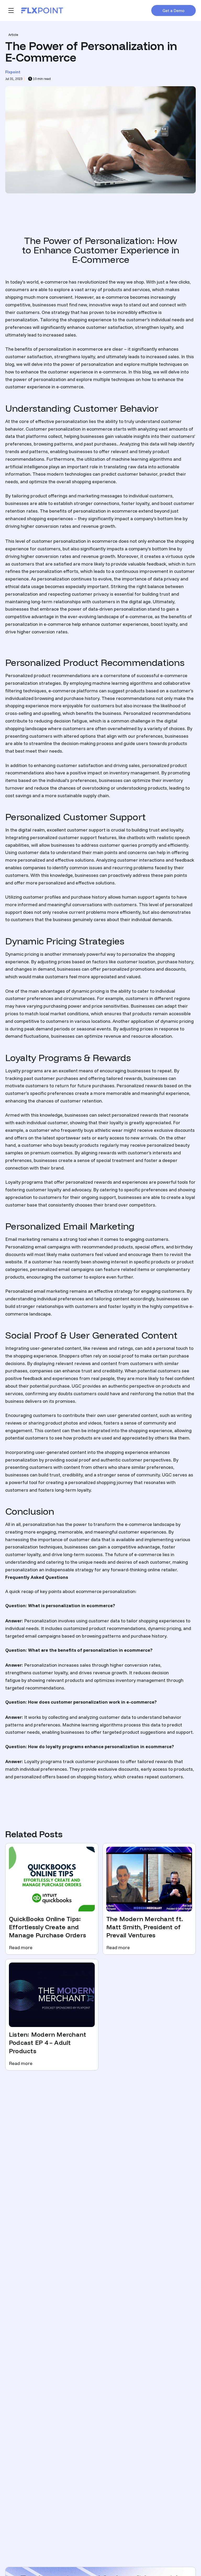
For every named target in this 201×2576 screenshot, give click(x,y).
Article (13, 35)
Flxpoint (13, 72)
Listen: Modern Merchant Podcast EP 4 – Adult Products (48, 2043)
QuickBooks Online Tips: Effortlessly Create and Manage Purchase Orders (48, 1927)
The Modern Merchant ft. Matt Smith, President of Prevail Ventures (145, 1927)
